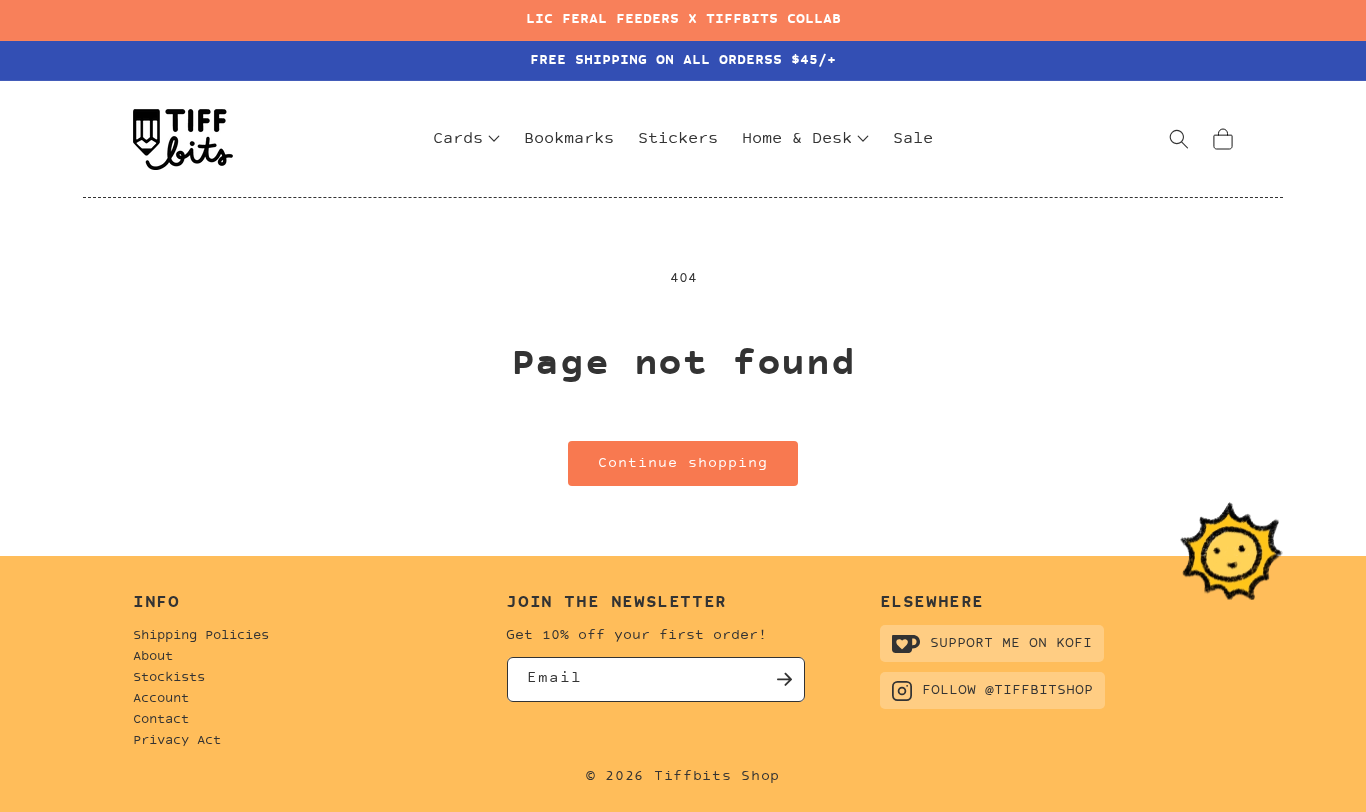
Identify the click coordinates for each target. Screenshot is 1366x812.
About (153, 657)
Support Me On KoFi (1011, 643)
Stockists (169, 678)
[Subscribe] (783, 679)
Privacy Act (177, 741)
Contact (161, 720)
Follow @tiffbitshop (1007, 690)
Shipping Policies (201, 636)
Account (161, 699)
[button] (1179, 139)
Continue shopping (683, 463)
